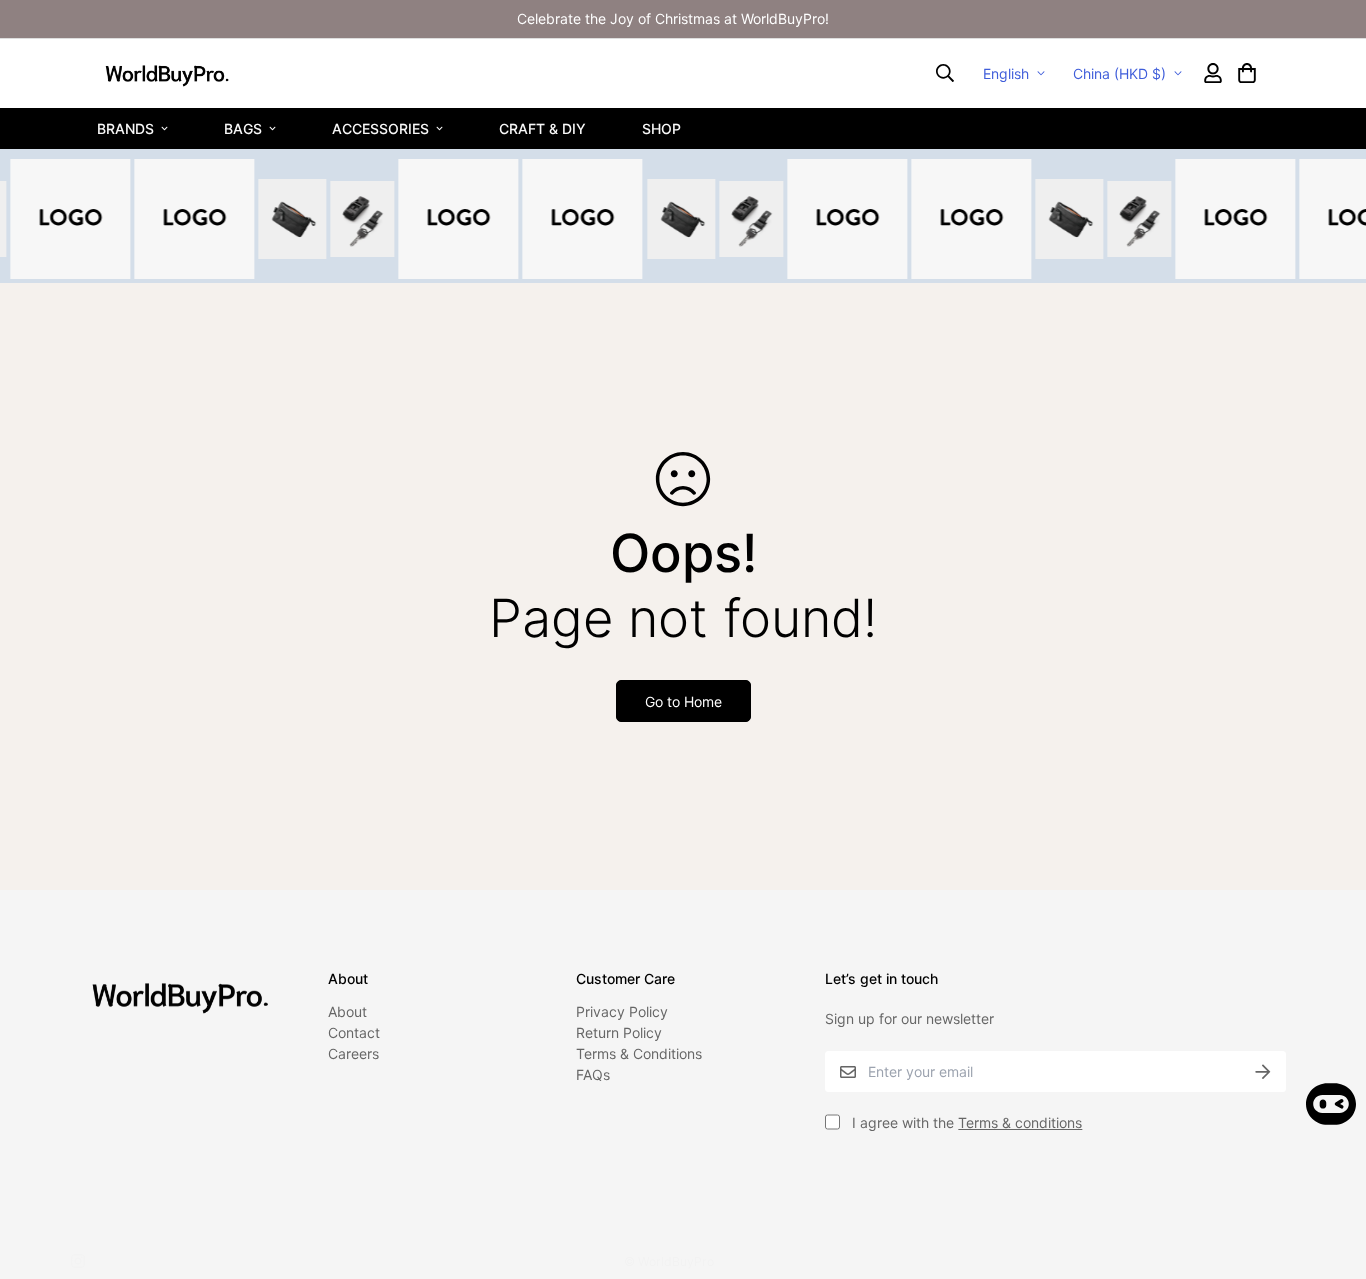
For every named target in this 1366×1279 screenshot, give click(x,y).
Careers (353, 1053)
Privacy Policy (622, 1011)
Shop (661, 127)
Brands (125, 127)
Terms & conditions (1020, 1122)
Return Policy (619, 1032)
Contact (354, 1032)
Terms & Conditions (639, 1053)
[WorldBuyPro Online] (167, 73)
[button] (1246, 73)
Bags (243, 127)
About (347, 1011)
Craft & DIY (542, 127)
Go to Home (683, 701)
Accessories (380, 127)
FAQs (593, 1074)
